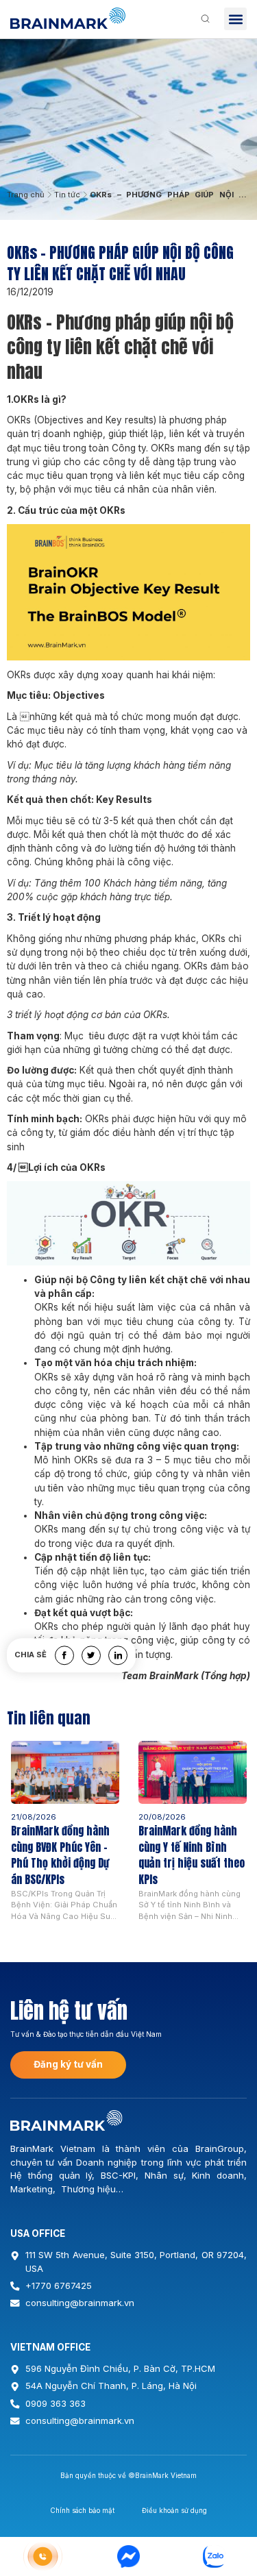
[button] (235, 19)
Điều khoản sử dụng (174, 2510)
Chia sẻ (30, 1656)
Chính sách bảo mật (82, 2510)
